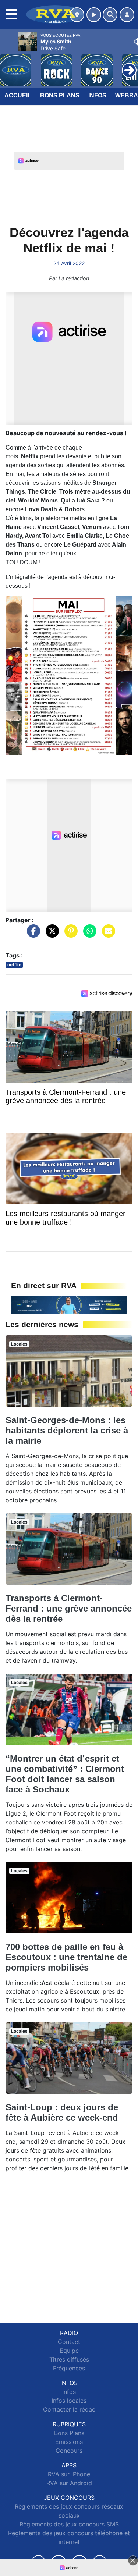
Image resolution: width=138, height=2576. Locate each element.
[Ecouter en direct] (94, 15)
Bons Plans (60, 95)
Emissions (69, 2442)
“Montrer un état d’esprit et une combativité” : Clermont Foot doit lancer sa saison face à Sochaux (65, 1774)
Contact (69, 2342)
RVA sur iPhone (69, 2474)
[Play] (10, 65)
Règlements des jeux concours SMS (69, 2524)
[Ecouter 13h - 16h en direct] (69, 1305)
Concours (69, 2451)
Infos (97, 95)
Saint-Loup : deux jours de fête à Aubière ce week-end (62, 2112)
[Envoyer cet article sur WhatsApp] (88, 934)
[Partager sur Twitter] (50, 934)
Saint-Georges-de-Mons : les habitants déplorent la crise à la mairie (67, 1430)
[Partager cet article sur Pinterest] (69, 934)
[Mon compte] (127, 15)
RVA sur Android (69, 2483)
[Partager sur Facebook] (32, 934)
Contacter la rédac (69, 2409)
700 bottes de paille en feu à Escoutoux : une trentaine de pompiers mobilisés (66, 1957)
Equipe (69, 2351)
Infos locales (69, 2401)
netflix (14, 965)
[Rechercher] (110, 15)
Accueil (18, 95)
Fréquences (69, 2368)
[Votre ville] (77, 15)
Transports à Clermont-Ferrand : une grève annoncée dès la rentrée (69, 1608)
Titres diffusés (69, 2359)
